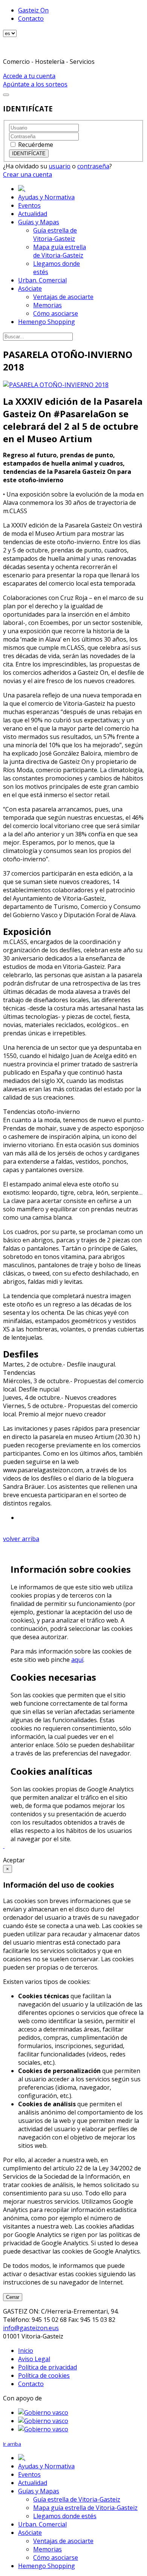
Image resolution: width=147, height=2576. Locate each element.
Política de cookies (44, 2375)
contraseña (93, 166)
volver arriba (21, 1539)
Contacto (31, 19)
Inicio (26, 2351)
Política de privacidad (47, 2367)
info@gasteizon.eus (31, 2328)
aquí (77, 1660)
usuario (60, 166)
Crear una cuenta (28, 174)
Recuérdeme (36, 145)
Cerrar (13, 2297)
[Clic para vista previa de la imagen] (56, 385)
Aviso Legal (34, 2359)
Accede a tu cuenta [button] (29, 76)
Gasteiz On (33, 10)
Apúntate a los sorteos (35, 84)
